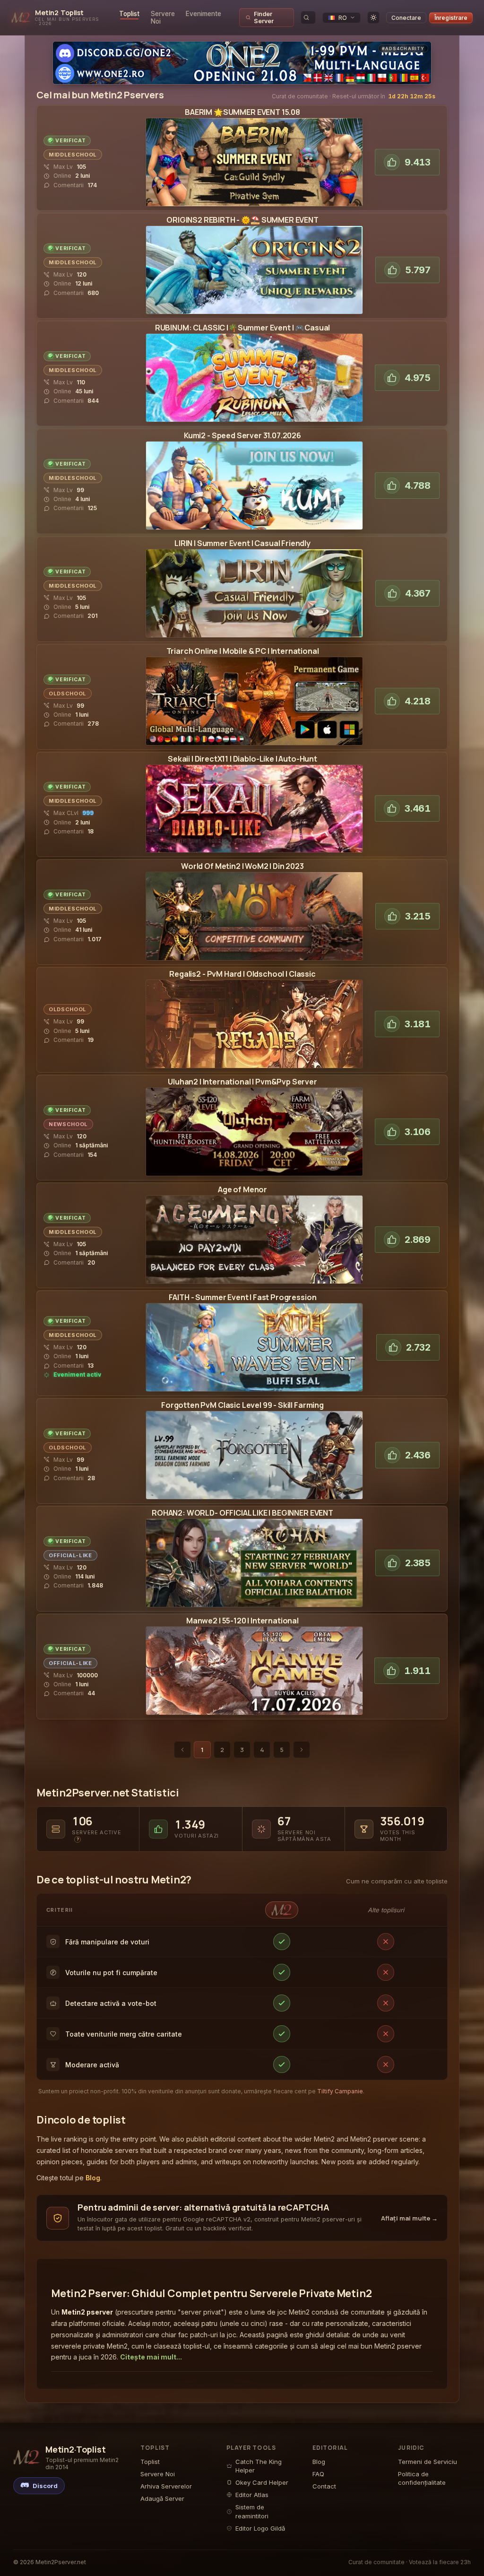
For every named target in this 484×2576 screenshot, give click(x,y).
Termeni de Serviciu (428, 2462)
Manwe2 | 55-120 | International (242, 1621)
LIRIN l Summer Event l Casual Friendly (242, 543)
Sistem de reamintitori (252, 2511)
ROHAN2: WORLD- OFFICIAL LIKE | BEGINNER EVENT (242, 1513)
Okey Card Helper (262, 2482)
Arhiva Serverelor (166, 2486)
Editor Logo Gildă (260, 2528)
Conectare (406, 18)
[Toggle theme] (373, 17)
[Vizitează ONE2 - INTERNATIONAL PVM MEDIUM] (242, 63)
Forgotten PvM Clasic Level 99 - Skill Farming (242, 1405)
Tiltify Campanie (340, 2091)
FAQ (318, 2474)
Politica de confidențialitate (422, 2478)
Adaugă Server (162, 2498)
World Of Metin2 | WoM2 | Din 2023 (242, 866)
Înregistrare (451, 18)
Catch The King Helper (259, 2466)
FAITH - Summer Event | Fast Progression (243, 1297)
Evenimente (203, 14)
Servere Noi (163, 17)
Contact (324, 2486)
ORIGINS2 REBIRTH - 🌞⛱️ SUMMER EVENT (242, 220)
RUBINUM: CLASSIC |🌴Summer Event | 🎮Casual (242, 328)
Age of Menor (242, 1189)
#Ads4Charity (403, 48)
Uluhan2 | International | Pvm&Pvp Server (242, 1082)
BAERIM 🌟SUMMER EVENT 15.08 (242, 112)
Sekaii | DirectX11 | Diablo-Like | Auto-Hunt (242, 759)
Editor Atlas (252, 2495)
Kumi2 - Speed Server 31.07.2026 (242, 435)
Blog (93, 2178)
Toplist (129, 14)
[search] (308, 17)
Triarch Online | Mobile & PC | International (243, 651)
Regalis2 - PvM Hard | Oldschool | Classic (242, 974)
